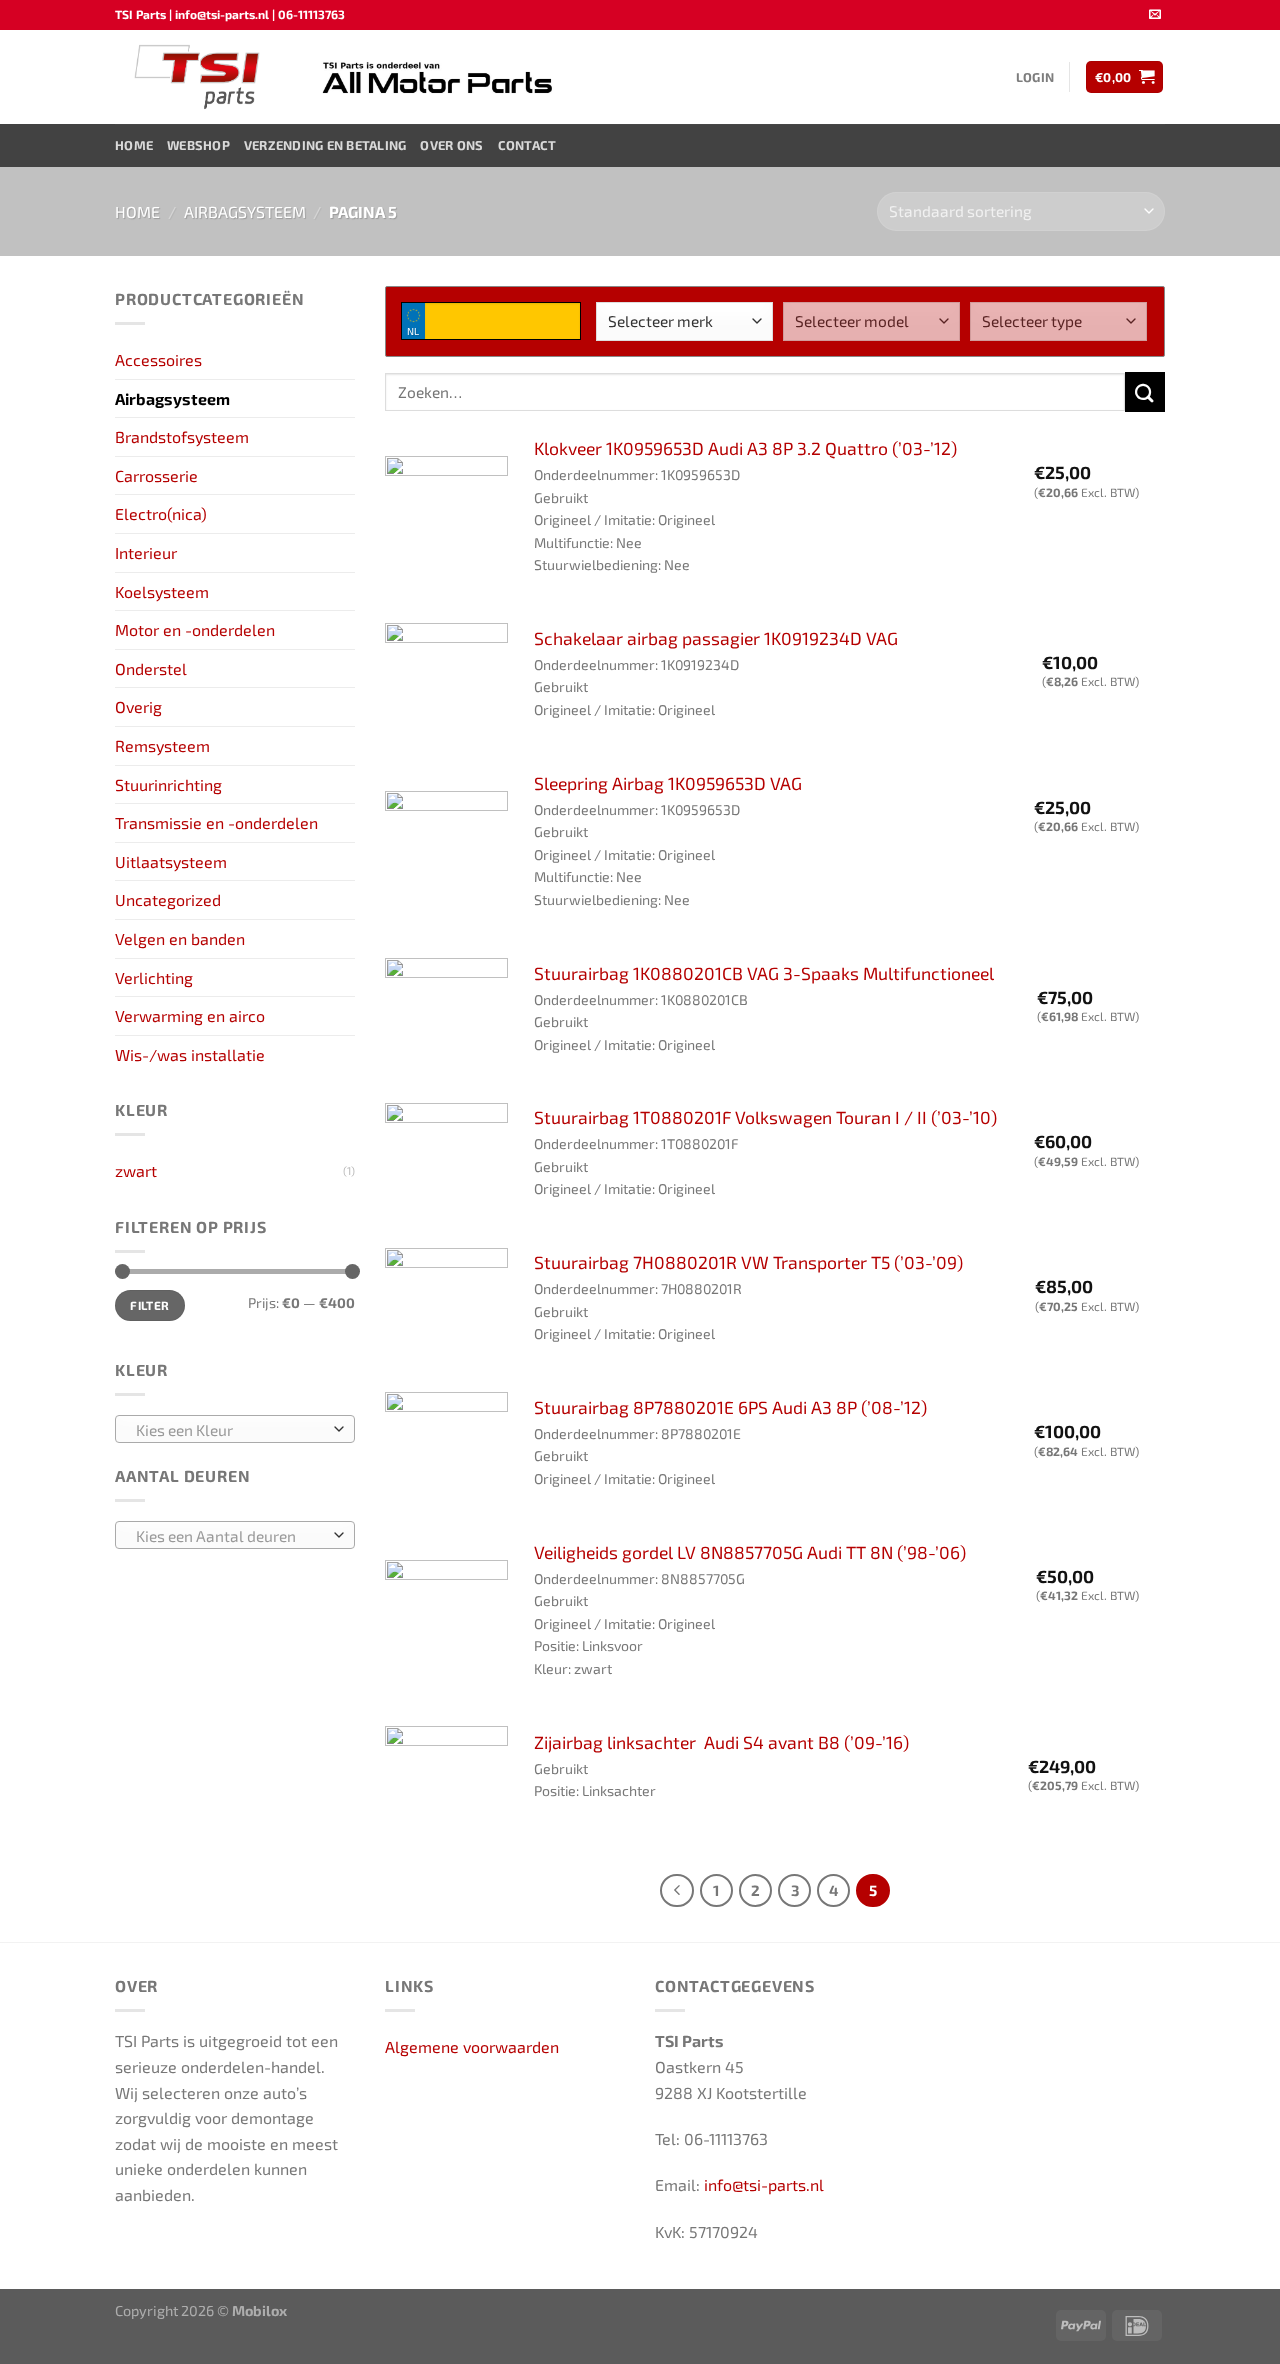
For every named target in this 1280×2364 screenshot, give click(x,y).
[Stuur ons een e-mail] (1155, 15)
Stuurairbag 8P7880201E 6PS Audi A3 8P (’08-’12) (730, 1407)
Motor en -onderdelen (195, 629)
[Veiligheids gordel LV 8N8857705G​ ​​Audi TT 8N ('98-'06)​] (446, 1621)
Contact (527, 145)
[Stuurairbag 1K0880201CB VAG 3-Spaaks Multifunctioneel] (446, 1019)
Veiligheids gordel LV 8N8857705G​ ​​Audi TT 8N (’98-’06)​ (750, 1552)
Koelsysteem (162, 591)
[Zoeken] (1145, 391)
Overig (138, 706)
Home (134, 145)
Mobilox (259, 2310)
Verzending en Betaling (325, 145)
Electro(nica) (161, 513)
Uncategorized (168, 899)
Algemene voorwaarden (472, 2046)
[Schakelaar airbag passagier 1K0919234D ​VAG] (446, 684)
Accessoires (158, 359)
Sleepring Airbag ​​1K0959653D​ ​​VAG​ (668, 783)
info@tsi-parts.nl (764, 2184)
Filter (149, 1305)
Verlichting (154, 977)
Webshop (198, 145)
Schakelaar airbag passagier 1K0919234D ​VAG (716, 638)
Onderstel (151, 668)
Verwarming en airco (190, 1015)
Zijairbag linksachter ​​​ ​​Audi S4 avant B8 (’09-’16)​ (721, 1742)
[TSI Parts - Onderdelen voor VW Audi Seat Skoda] (199, 77)
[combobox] (235, 1429)
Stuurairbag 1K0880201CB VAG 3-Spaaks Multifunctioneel (764, 973)
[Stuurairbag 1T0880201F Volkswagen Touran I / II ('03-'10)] (446, 1164)
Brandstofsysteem (182, 436)
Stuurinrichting (168, 784)
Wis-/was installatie (190, 1054)
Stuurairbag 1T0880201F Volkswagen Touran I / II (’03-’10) (765, 1117)
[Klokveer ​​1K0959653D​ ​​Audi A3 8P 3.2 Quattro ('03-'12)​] (446, 517)
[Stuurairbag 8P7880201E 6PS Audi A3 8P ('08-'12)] (446, 1453)
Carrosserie (156, 475)
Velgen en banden (180, 938)
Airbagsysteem (245, 211)
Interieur (146, 552)
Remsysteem (162, 745)
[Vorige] (677, 1891)
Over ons (451, 145)
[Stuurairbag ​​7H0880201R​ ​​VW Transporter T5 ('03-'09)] (446, 1309)
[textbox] (230, 1430)
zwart (136, 1170)
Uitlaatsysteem (171, 861)
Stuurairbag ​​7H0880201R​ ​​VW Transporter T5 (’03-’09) (748, 1262)
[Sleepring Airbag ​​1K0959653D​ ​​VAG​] (446, 852)
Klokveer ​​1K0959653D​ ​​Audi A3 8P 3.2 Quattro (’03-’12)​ (745, 448)
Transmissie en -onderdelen (216, 822)
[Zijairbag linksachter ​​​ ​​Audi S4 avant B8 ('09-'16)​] (446, 1787)
